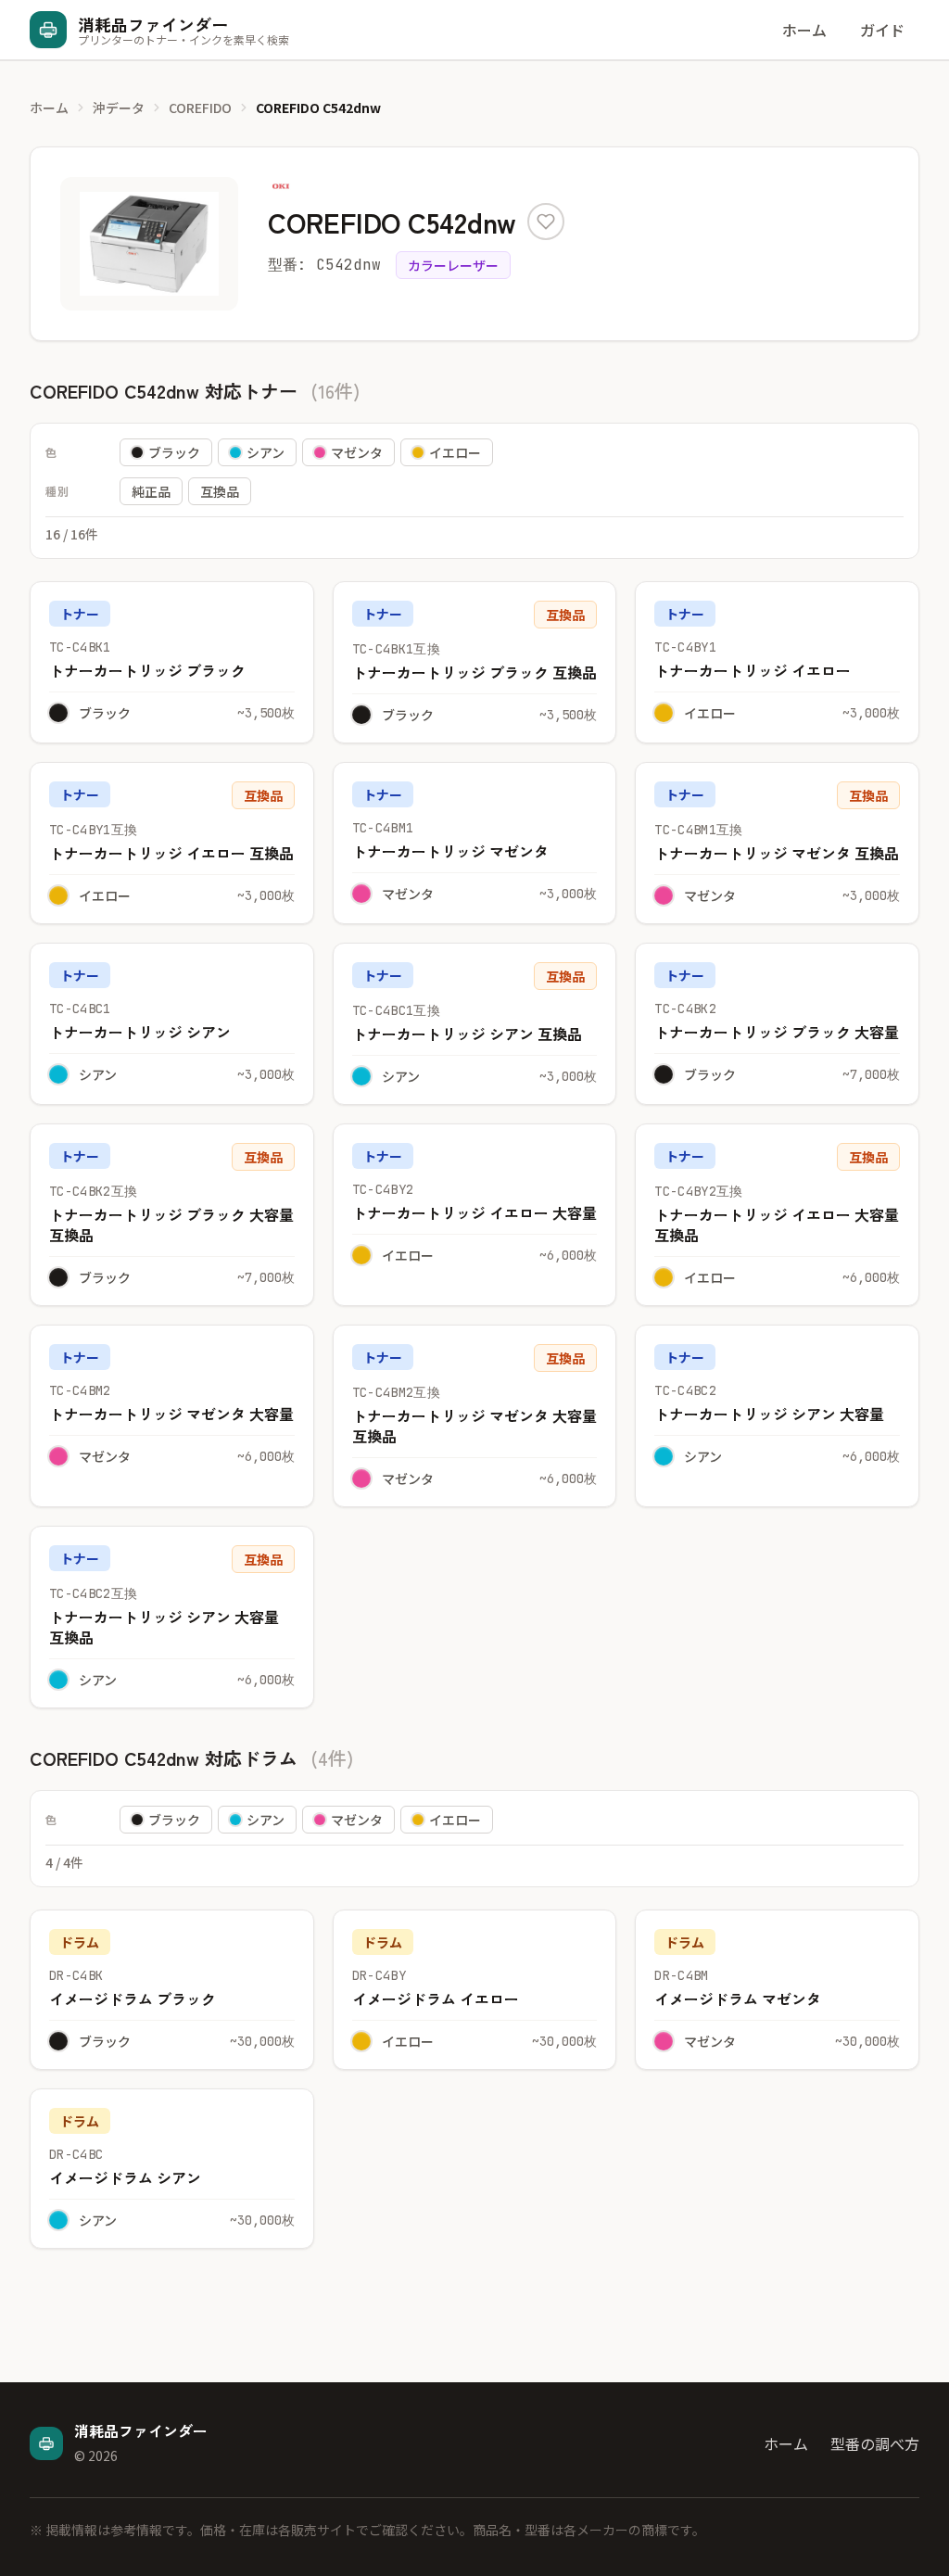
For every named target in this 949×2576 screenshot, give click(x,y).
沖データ (119, 108)
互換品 (220, 491)
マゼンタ (357, 452)
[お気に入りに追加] (546, 222)
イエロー (455, 452)
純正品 (151, 491)
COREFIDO (200, 108)
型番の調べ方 (875, 2443)
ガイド (882, 30)
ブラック (174, 452)
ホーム (804, 30)
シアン (266, 452)
